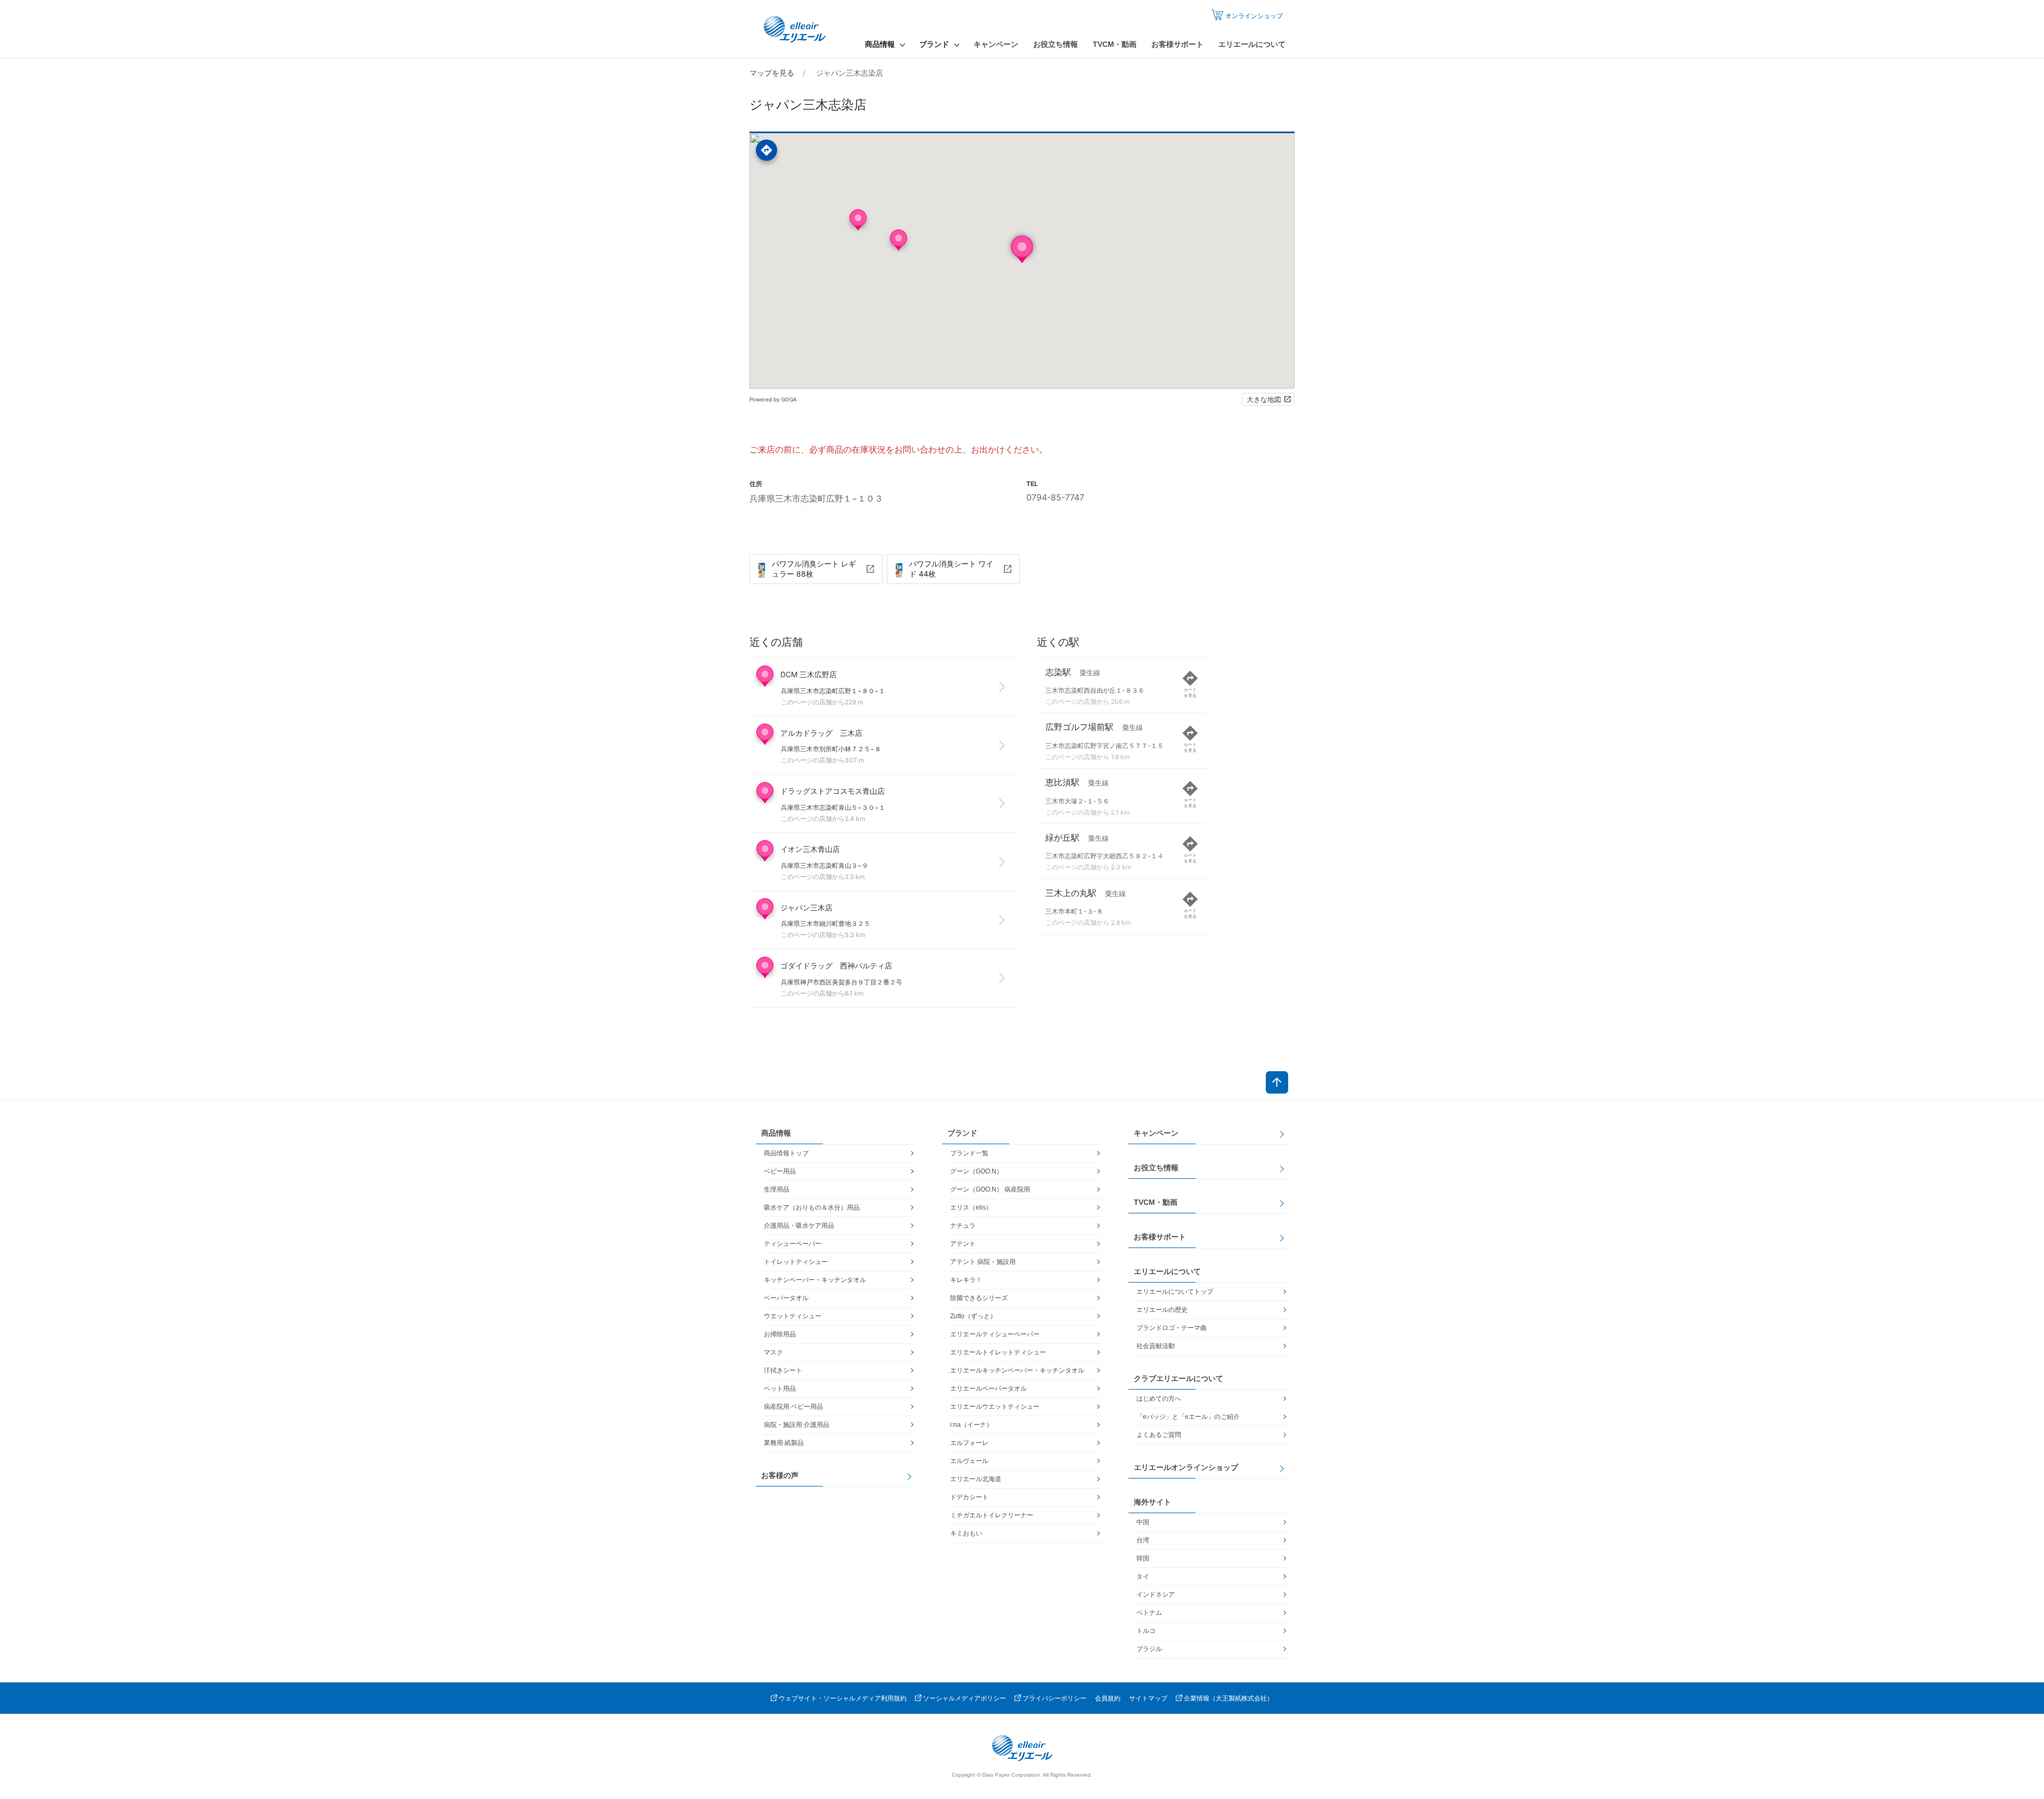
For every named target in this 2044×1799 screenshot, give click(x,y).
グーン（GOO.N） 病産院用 (990, 1189)
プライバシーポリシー (1054, 1698)
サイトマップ (1148, 1698)
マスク (773, 1352)
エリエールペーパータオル (988, 1389)
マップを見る (772, 73)
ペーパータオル (786, 1298)
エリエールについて (1252, 44)
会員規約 (1108, 1698)
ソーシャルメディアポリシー (965, 1698)
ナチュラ (963, 1226)
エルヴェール (969, 1461)
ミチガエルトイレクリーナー (992, 1515)
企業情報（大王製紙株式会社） (1229, 1698)
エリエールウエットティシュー (995, 1407)
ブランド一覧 (969, 1153)
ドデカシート (969, 1497)
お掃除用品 (780, 1334)
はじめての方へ (1159, 1399)
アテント (963, 1244)
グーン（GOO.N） (976, 1171)
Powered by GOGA (773, 399)
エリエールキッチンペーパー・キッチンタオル (1017, 1370)
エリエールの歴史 (1162, 1310)
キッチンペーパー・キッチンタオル (815, 1280)
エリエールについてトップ (1175, 1292)
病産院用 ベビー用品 (793, 1407)
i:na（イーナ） (971, 1425)
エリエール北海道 (976, 1479)
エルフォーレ (969, 1443)
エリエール (796, 29)
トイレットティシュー (796, 1262)
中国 (1143, 1522)
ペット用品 (780, 1389)
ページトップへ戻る (1277, 1082)
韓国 (1143, 1558)
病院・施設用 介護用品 (797, 1425)
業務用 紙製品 (784, 1443)
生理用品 (777, 1189)
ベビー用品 (780, 1171)
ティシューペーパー (793, 1244)
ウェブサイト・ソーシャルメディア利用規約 (843, 1698)
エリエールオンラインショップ (1186, 1467)
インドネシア (1156, 1595)
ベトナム (1149, 1613)
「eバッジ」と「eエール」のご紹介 (1188, 1417)
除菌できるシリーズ (979, 1298)
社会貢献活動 (1156, 1346)
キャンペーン (996, 44)
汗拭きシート (783, 1370)
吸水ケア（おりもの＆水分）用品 (812, 1207)
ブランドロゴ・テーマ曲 (1172, 1328)
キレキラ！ (966, 1280)
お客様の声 (780, 1475)
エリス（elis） (971, 1207)
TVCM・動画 (1115, 44)
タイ (1143, 1576)
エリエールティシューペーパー (995, 1334)
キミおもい (966, 1533)
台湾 (1143, 1540)
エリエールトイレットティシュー (998, 1352)
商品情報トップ (786, 1153)
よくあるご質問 (1159, 1435)
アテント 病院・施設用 (983, 1262)
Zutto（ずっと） (973, 1316)
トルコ (1146, 1631)
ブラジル (1149, 1649)
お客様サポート (1177, 44)
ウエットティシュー (793, 1316)
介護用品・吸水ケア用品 (799, 1226)
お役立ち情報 (1056, 44)
